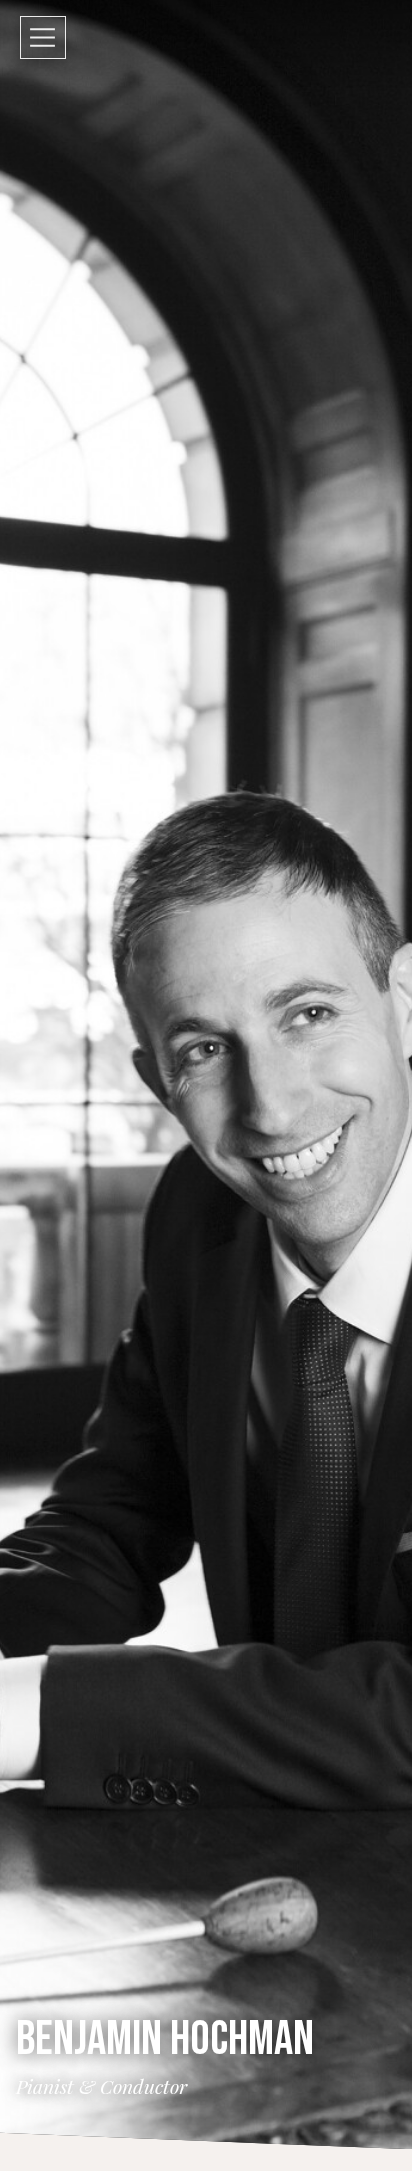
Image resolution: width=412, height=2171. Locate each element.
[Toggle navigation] (43, 37)
